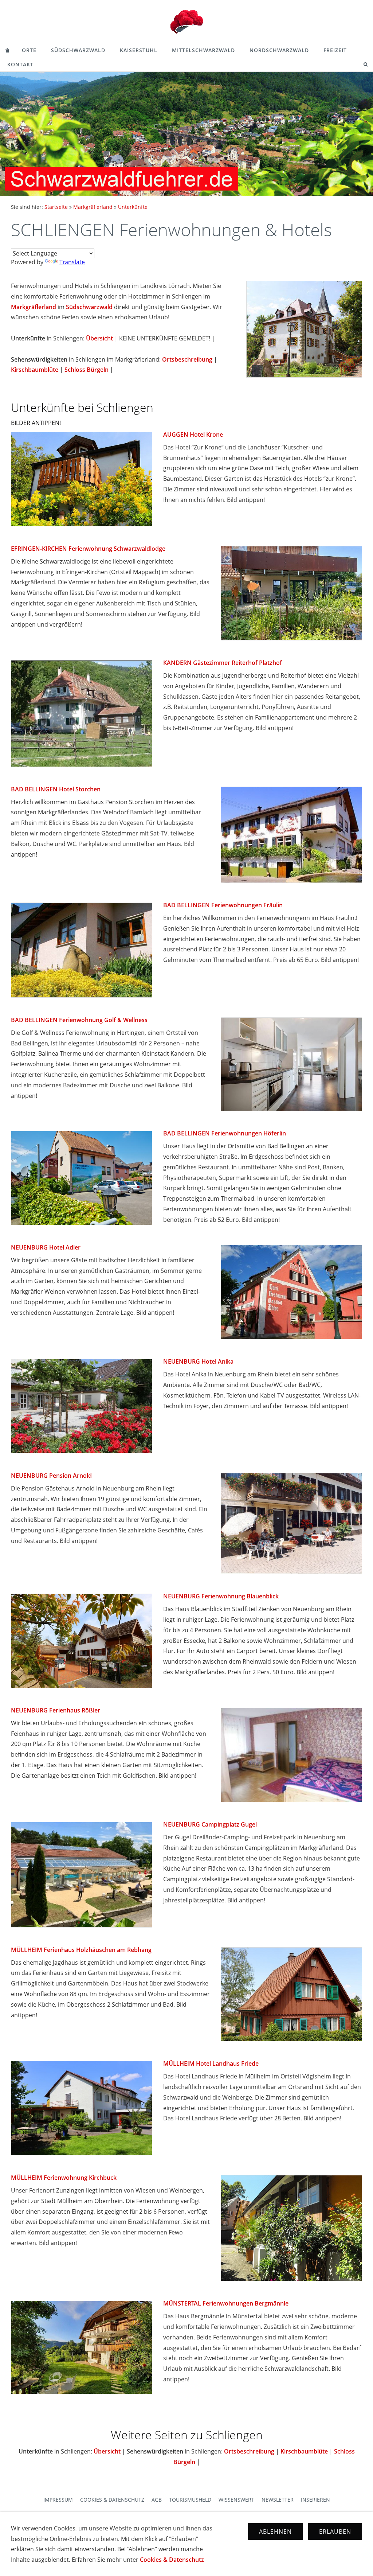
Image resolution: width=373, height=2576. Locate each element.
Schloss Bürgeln (87, 370)
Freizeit (335, 50)
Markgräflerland (93, 207)
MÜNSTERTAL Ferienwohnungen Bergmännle (226, 2303)
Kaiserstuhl (139, 50)
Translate (72, 262)
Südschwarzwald (78, 50)
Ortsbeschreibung (187, 359)
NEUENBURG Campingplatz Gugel (210, 1824)
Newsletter (278, 2500)
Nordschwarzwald (279, 50)
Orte (29, 50)
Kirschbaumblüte (35, 370)
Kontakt (20, 64)
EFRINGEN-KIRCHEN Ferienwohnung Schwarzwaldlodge (88, 549)
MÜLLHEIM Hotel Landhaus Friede (211, 2063)
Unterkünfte (133, 207)
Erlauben (335, 2532)
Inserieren (315, 2500)
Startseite (56, 207)
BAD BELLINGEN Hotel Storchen (56, 789)
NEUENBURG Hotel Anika (198, 1361)
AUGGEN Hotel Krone (193, 434)
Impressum (58, 2500)
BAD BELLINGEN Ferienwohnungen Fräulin (223, 905)
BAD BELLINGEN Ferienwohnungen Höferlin (225, 1133)
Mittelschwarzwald (203, 50)
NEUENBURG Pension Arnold (51, 1476)
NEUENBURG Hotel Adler (46, 1247)
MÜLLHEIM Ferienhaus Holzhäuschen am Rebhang (81, 1950)
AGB (157, 2500)
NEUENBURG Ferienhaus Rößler (56, 1710)
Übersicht (99, 338)
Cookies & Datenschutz (112, 2500)
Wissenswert (236, 2500)
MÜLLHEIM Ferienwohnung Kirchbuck (64, 2178)
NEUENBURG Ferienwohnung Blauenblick (221, 1596)
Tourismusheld (190, 2500)
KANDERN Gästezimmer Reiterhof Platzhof (223, 663)
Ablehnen (275, 2532)
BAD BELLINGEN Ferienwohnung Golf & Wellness (79, 1020)
